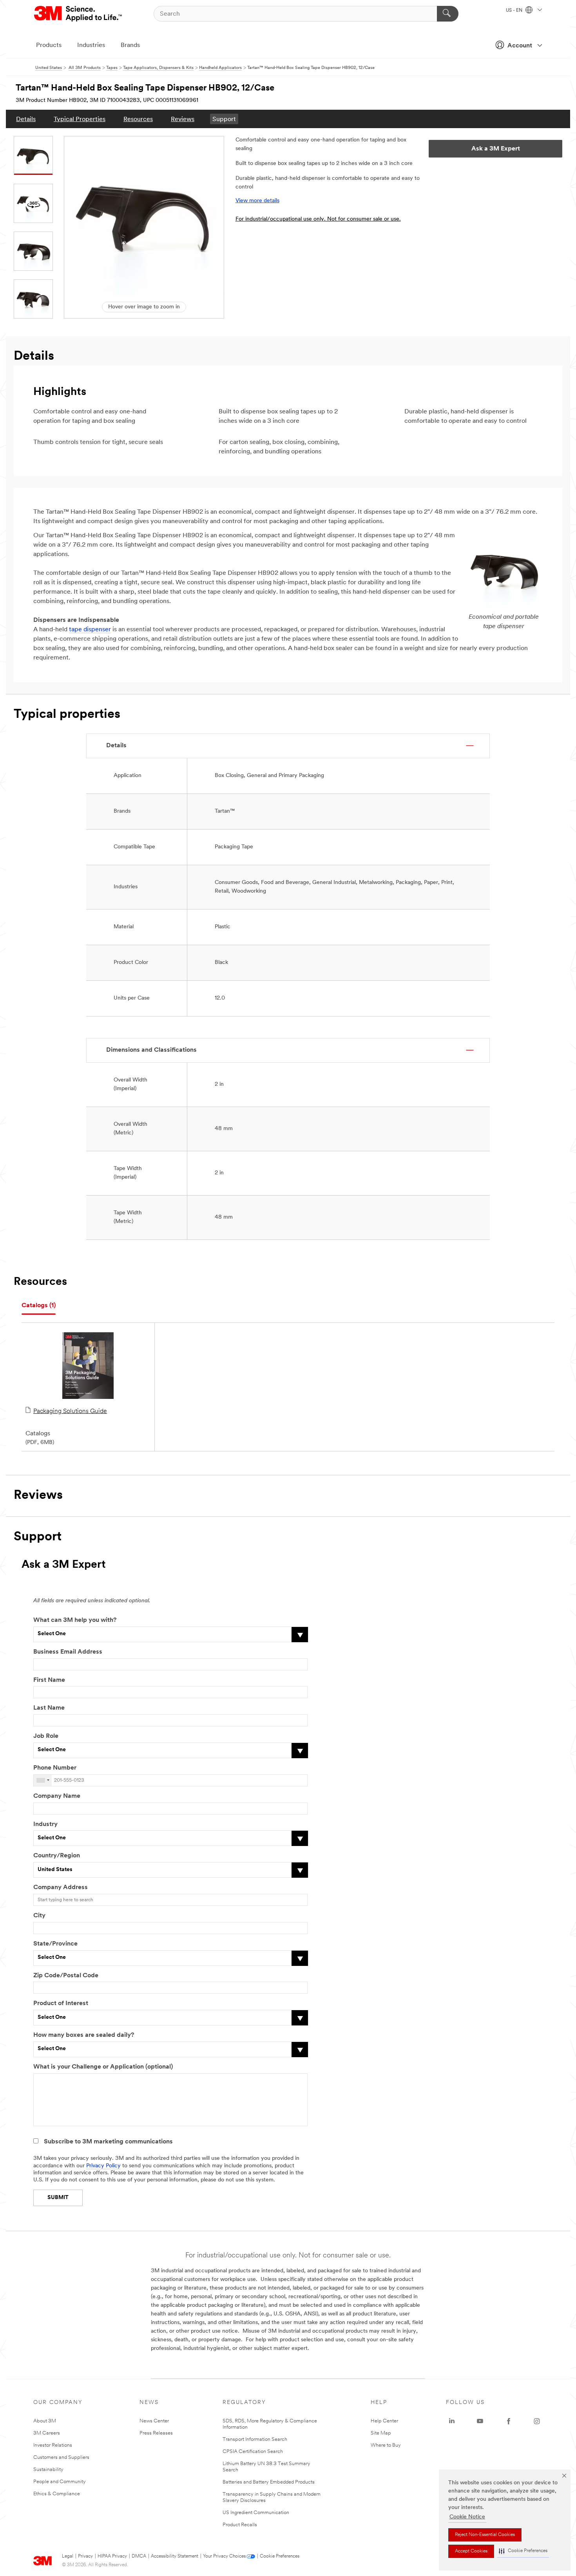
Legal (68, 2556)
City (39, 1916)
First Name (49, 1680)
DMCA (139, 2556)
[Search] (448, 14)
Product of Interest (61, 2004)
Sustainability (48, 2470)
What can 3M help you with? (75, 1620)
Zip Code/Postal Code (66, 1976)
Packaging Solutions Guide (70, 1411)
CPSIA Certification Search (253, 2452)
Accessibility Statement (175, 2556)
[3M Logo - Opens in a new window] (79, 14)
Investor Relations (53, 2445)
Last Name (49, 1708)
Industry (45, 1824)
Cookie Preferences (280, 2556)
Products (49, 45)
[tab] (39, 1306)
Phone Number (55, 1768)
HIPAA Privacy (112, 2556)
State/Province (55, 1944)
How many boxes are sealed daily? (84, 2035)
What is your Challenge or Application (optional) (103, 2067)
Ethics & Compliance (57, 2494)
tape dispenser (90, 630)
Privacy (85, 2556)
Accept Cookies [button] (471, 2551)
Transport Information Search (255, 2439)
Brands (130, 45)
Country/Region (57, 1856)
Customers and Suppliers (61, 2457)
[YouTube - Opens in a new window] (480, 2421)
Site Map (381, 2433)
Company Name (57, 1796)
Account (520, 46)
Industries (91, 45)
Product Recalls (240, 2525)
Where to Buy (386, 2445)
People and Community (60, 2482)
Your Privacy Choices (224, 2556)
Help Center (384, 2421)
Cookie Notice (467, 2517)
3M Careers (47, 2433)
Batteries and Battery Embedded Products (269, 2482)
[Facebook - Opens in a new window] (509, 2421)
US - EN (515, 11)
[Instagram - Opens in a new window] (537, 2421)
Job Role (46, 1736)
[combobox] (43, 1780)
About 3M (45, 2421)
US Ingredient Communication (256, 2513)
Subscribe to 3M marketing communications (108, 2142)
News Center (154, 2421)
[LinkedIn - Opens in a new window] (452, 2421)
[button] (523, 2551)
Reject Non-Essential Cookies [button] (485, 2535)
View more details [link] (257, 201)
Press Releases (156, 2433)
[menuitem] (26, 119)
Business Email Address (68, 1652)
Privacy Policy (103, 2166)
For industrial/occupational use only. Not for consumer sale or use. (318, 219)
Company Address (61, 1888)
